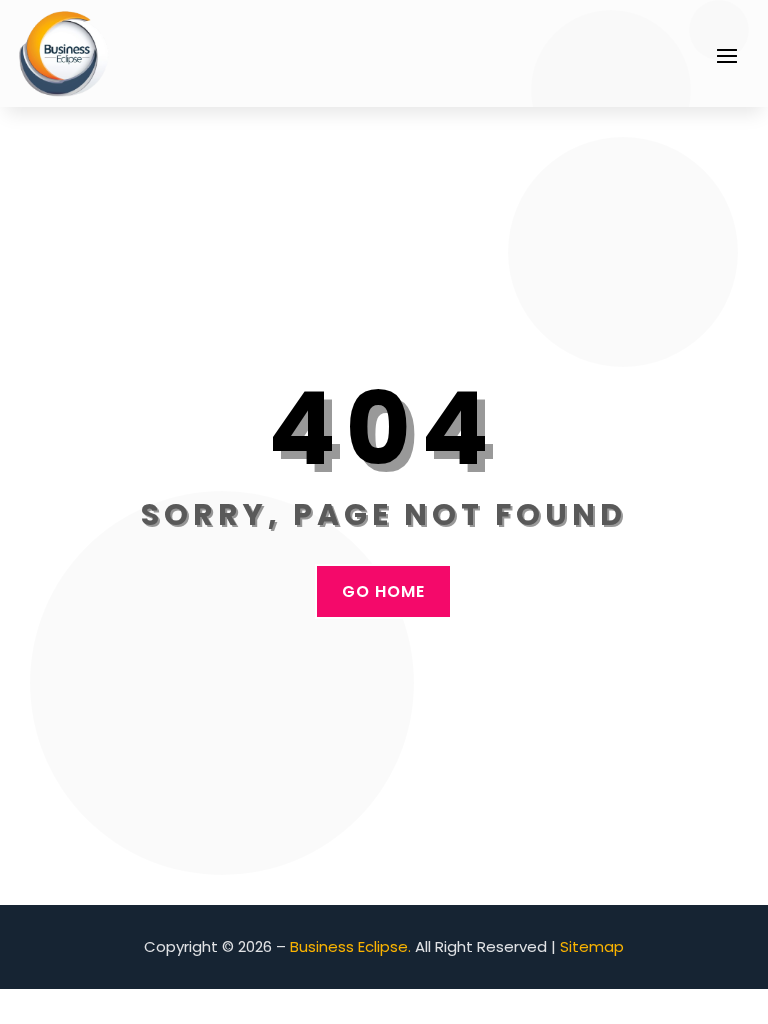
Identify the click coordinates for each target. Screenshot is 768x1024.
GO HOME (383, 591)
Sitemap (592, 946)
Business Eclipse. (350, 946)
